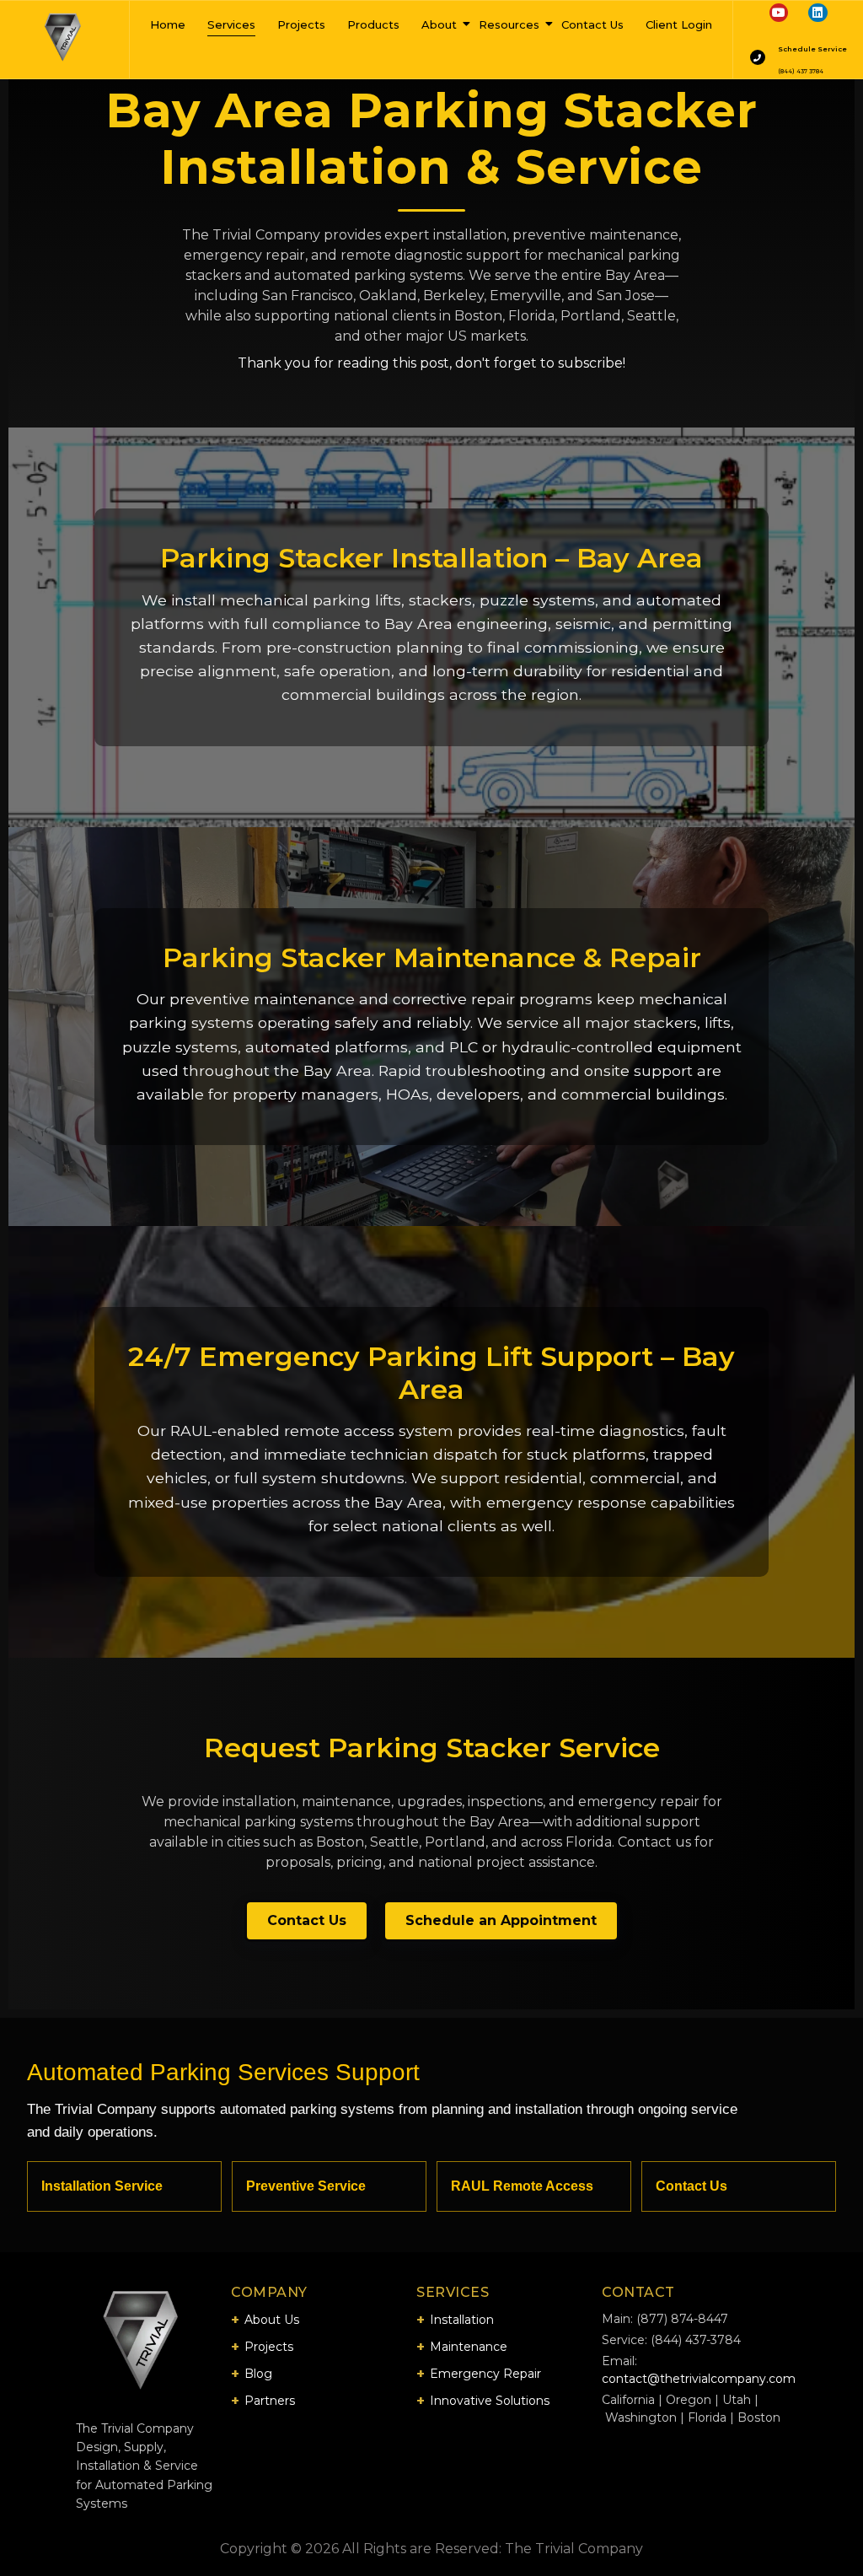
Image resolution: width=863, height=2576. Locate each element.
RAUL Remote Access (522, 2186)
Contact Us (592, 24)
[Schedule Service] (758, 57)
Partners (270, 2401)
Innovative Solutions (490, 2401)
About (439, 24)
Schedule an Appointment (501, 1920)
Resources (509, 24)
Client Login (679, 24)
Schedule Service (812, 49)
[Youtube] (779, 13)
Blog (258, 2374)
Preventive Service (306, 2186)
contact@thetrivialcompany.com (699, 2379)
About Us (272, 2320)
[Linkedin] (817, 13)
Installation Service (102, 2186)
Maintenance (469, 2347)
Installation (462, 2320)
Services (231, 24)
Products (373, 24)
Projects (301, 24)
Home (168, 24)
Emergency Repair (485, 2374)
